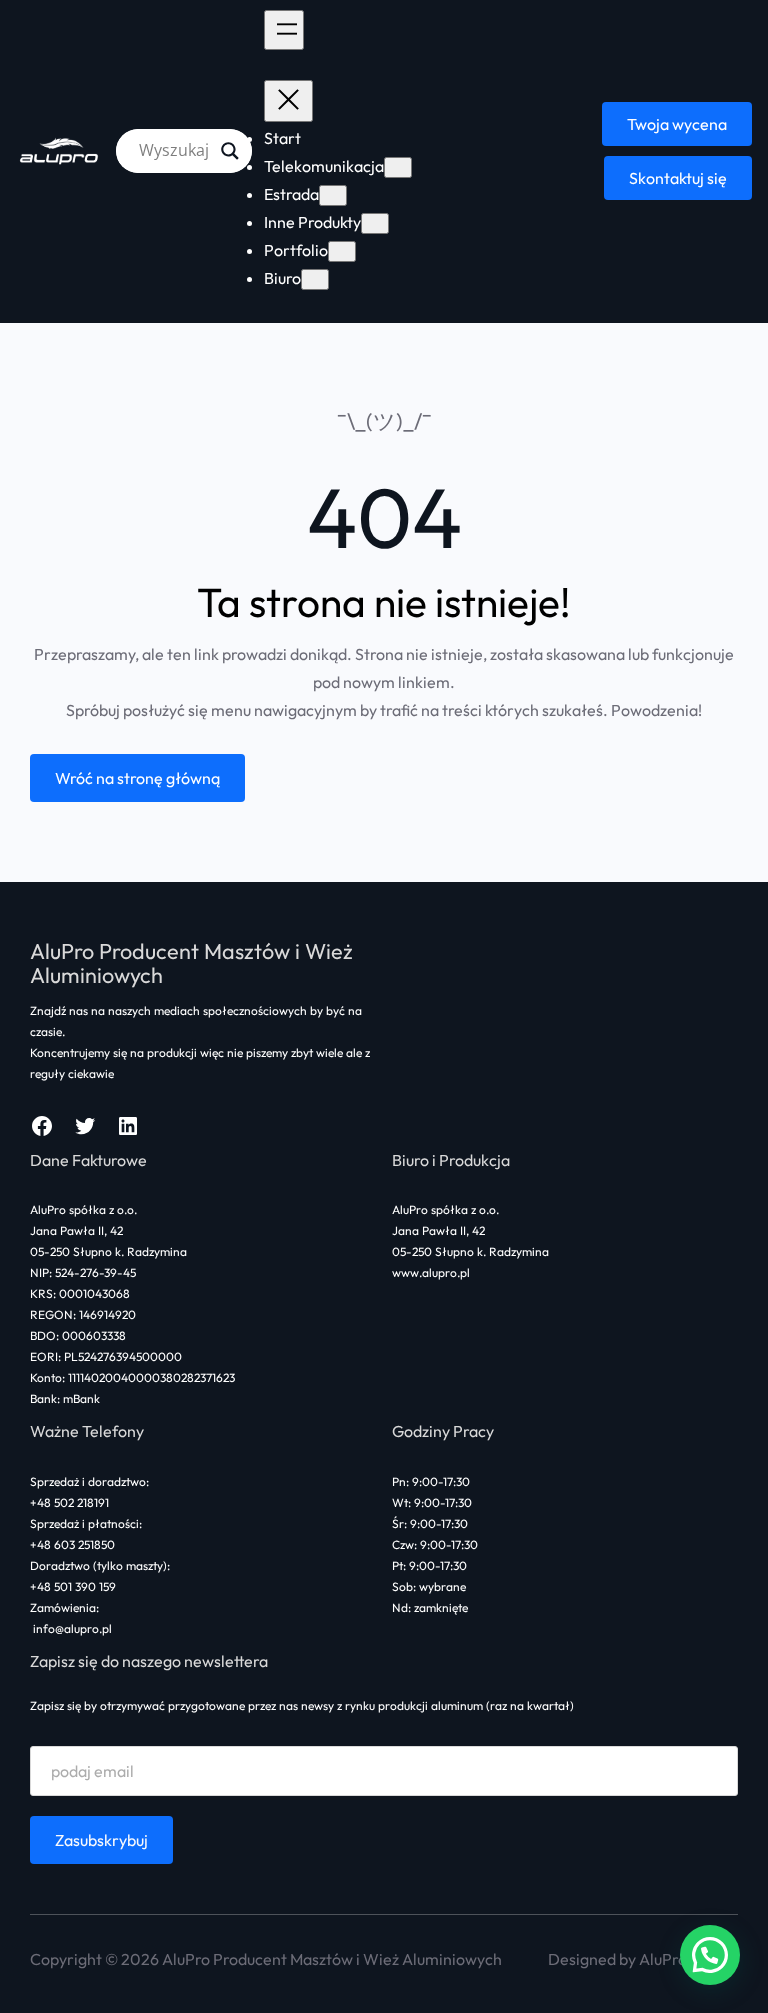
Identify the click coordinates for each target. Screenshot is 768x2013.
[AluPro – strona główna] (60, 151)
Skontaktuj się (678, 178)
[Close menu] (288, 101)
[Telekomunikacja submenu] (398, 167)
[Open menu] (284, 30)
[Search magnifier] (230, 151)
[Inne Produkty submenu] (375, 223)
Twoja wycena (677, 124)
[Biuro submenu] (315, 279)
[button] (710, 1955)
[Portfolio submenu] (342, 251)
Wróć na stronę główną (137, 778)
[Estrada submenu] (333, 195)
